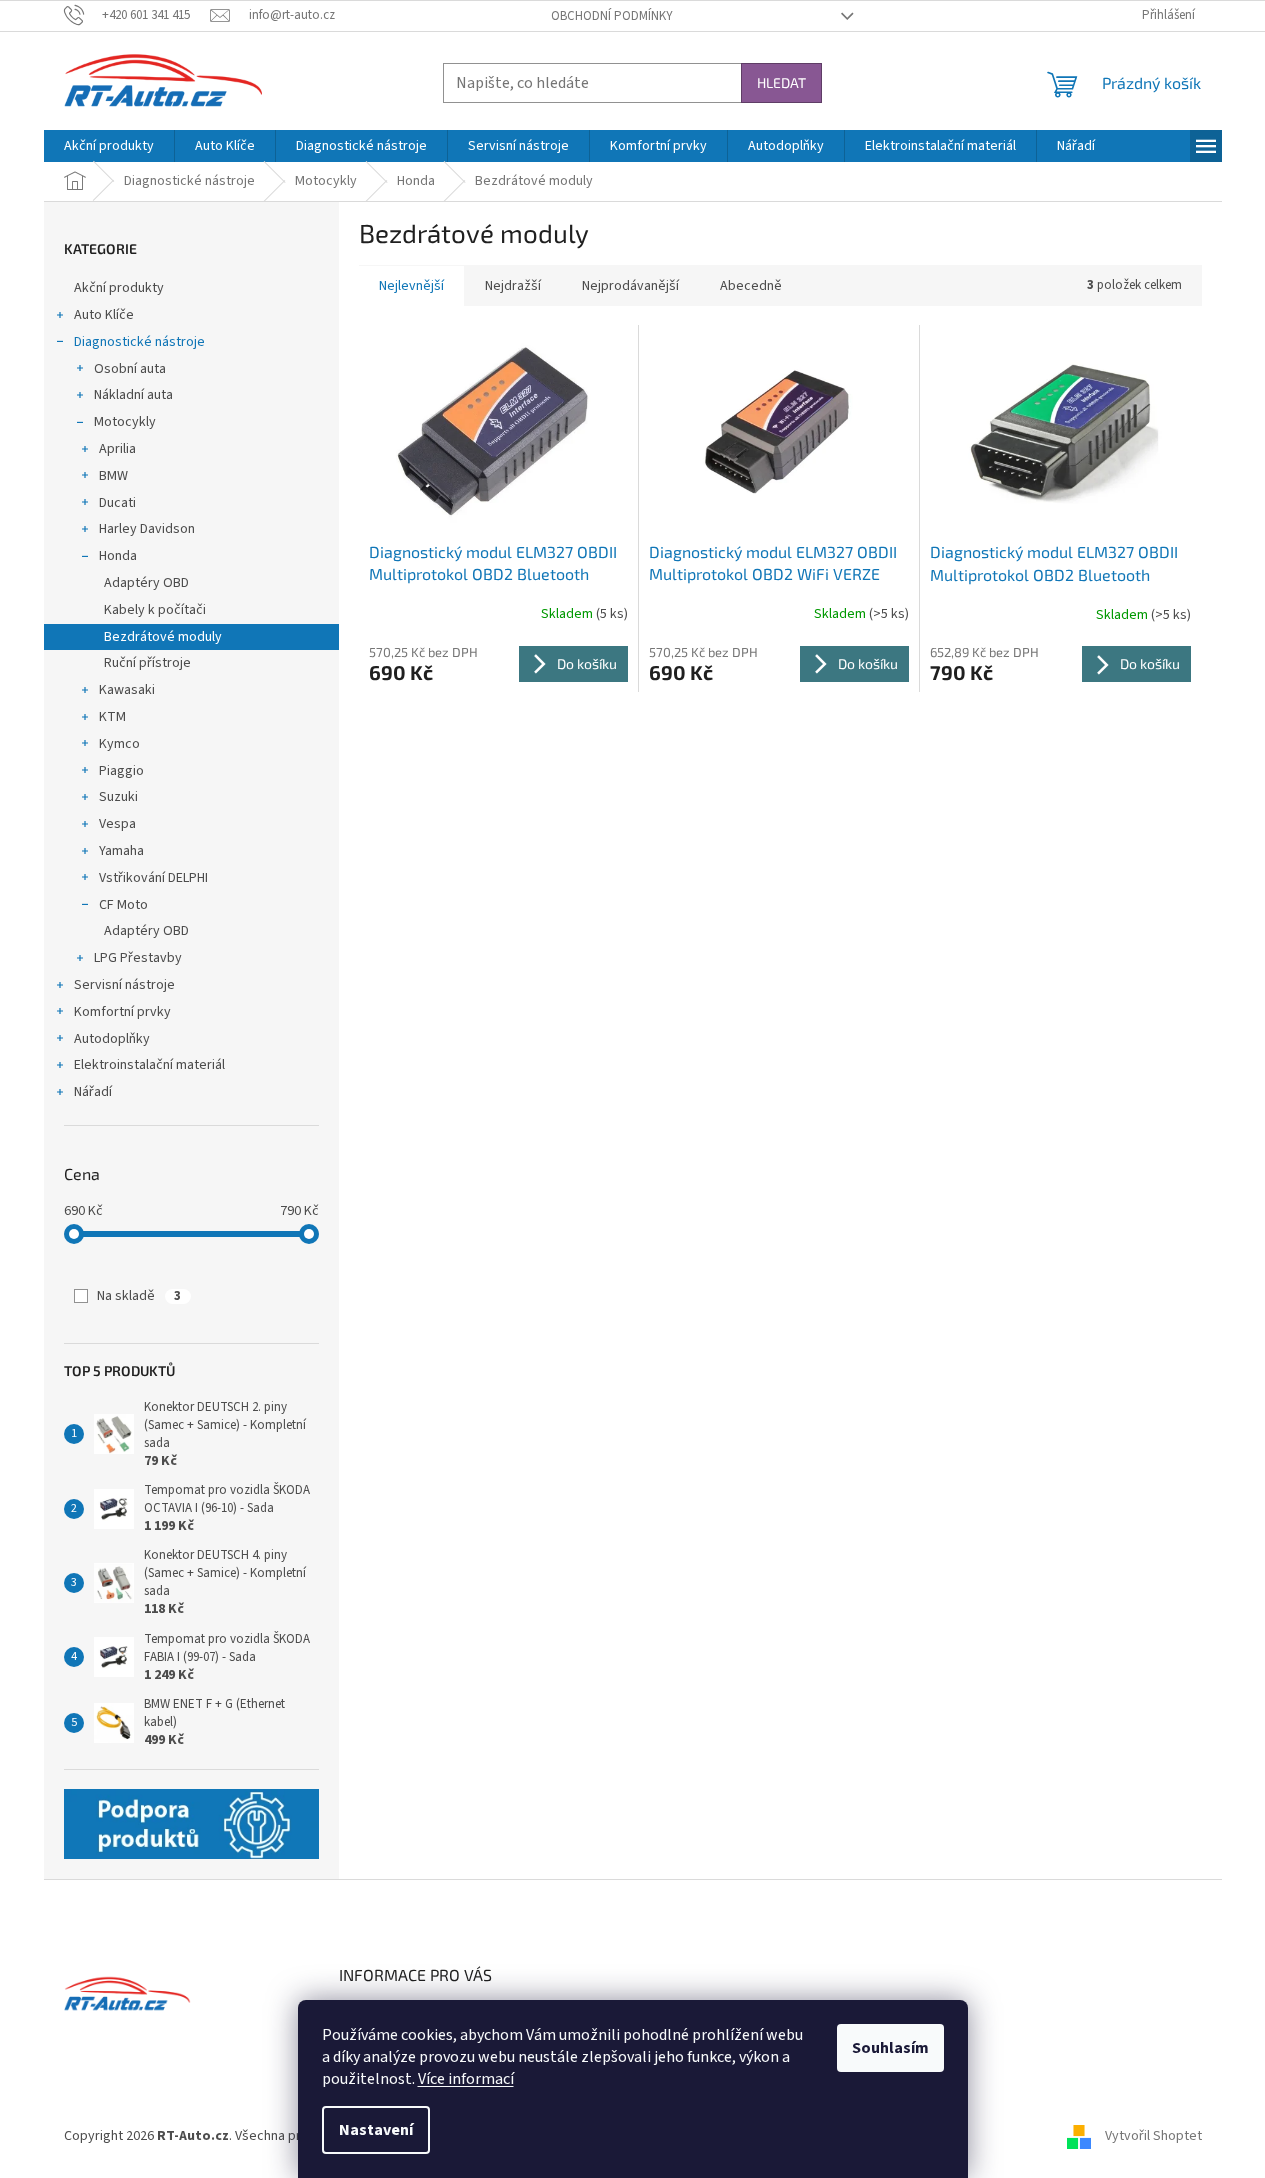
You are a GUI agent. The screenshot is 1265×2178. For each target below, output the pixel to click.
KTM (112, 717)
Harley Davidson (147, 529)
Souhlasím (890, 2048)
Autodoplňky (112, 1039)
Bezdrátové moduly (163, 637)
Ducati (117, 503)
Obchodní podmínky (612, 16)
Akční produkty (119, 288)
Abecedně (751, 286)
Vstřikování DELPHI (153, 878)
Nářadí (93, 1092)
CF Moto (123, 905)
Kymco (119, 744)
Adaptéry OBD (146, 583)
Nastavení (376, 2130)
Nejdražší (513, 286)
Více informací (466, 2079)
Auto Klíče (104, 315)
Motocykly (125, 422)
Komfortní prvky (122, 1012)
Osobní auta (130, 369)
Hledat (781, 82)
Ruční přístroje (147, 663)
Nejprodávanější (630, 286)
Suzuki (118, 797)
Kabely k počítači (155, 610)
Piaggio (121, 771)
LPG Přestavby (138, 958)
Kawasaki (127, 690)
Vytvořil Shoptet (1153, 2137)
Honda (118, 556)
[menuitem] (109, 146)
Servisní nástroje (124, 985)
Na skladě (139, 1296)
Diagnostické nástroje (139, 342)
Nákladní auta (133, 395)
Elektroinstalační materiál (149, 1065)
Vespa (117, 824)
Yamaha (121, 851)
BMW (113, 476)
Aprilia (117, 449)
